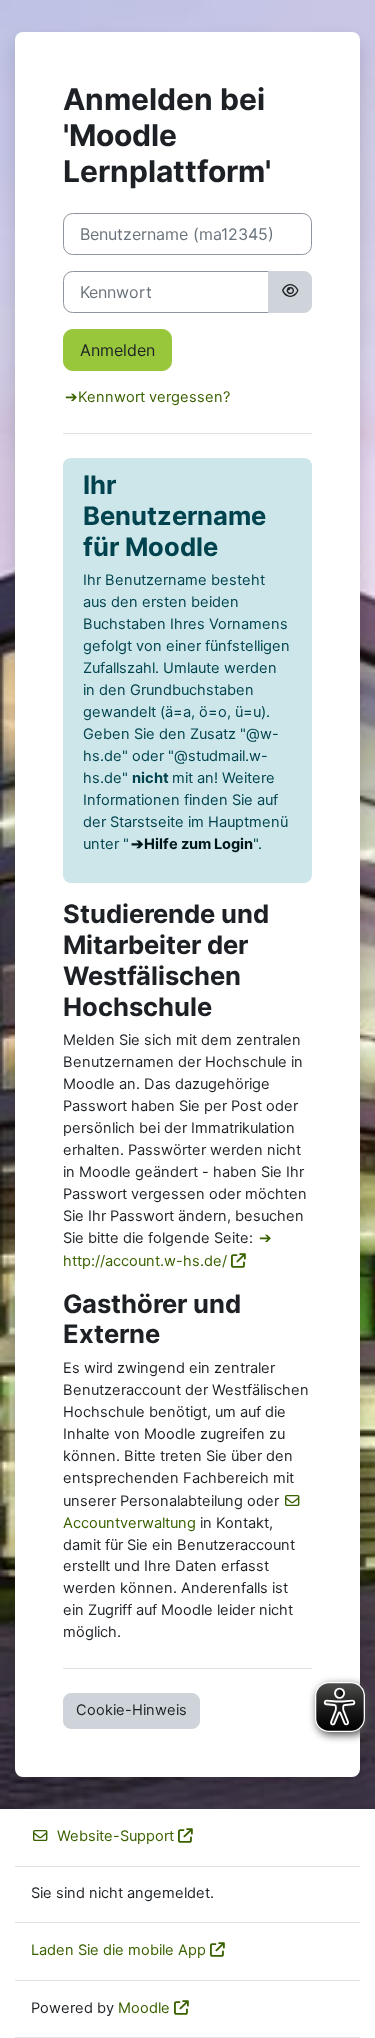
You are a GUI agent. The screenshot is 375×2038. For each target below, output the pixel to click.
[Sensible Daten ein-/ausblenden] (290, 292)
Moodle (144, 2008)
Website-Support (115, 1836)
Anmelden (117, 350)
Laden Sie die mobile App (118, 1950)
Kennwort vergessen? (154, 397)
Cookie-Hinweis (131, 1710)
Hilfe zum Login (198, 844)
